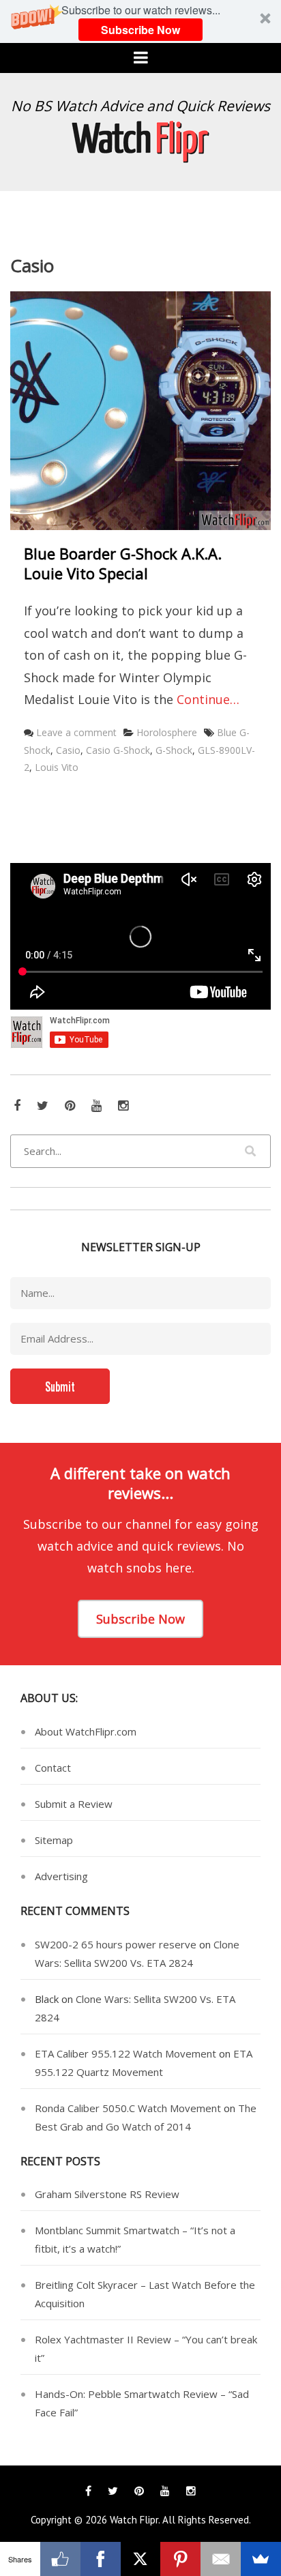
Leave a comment (76, 732)
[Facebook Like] (60, 2559)
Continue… (208, 699)
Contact (53, 1768)
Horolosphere (167, 732)
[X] (141, 2559)
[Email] (221, 2559)
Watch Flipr (134, 2520)
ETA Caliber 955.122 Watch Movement (125, 2053)
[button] (140, 21)
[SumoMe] (261, 2559)
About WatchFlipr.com (86, 1731)
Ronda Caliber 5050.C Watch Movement (128, 2108)
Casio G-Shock (118, 750)
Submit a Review (74, 1804)
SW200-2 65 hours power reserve (116, 1944)
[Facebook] (101, 2559)
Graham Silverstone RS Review (107, 2194)
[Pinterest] (180, 2559)
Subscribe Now (140, 30)
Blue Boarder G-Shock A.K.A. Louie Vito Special (123, 563)
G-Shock (174, 750)
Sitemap (54, 1840)
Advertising (61, 1876)
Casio (68, 750)
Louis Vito (57, 767)
